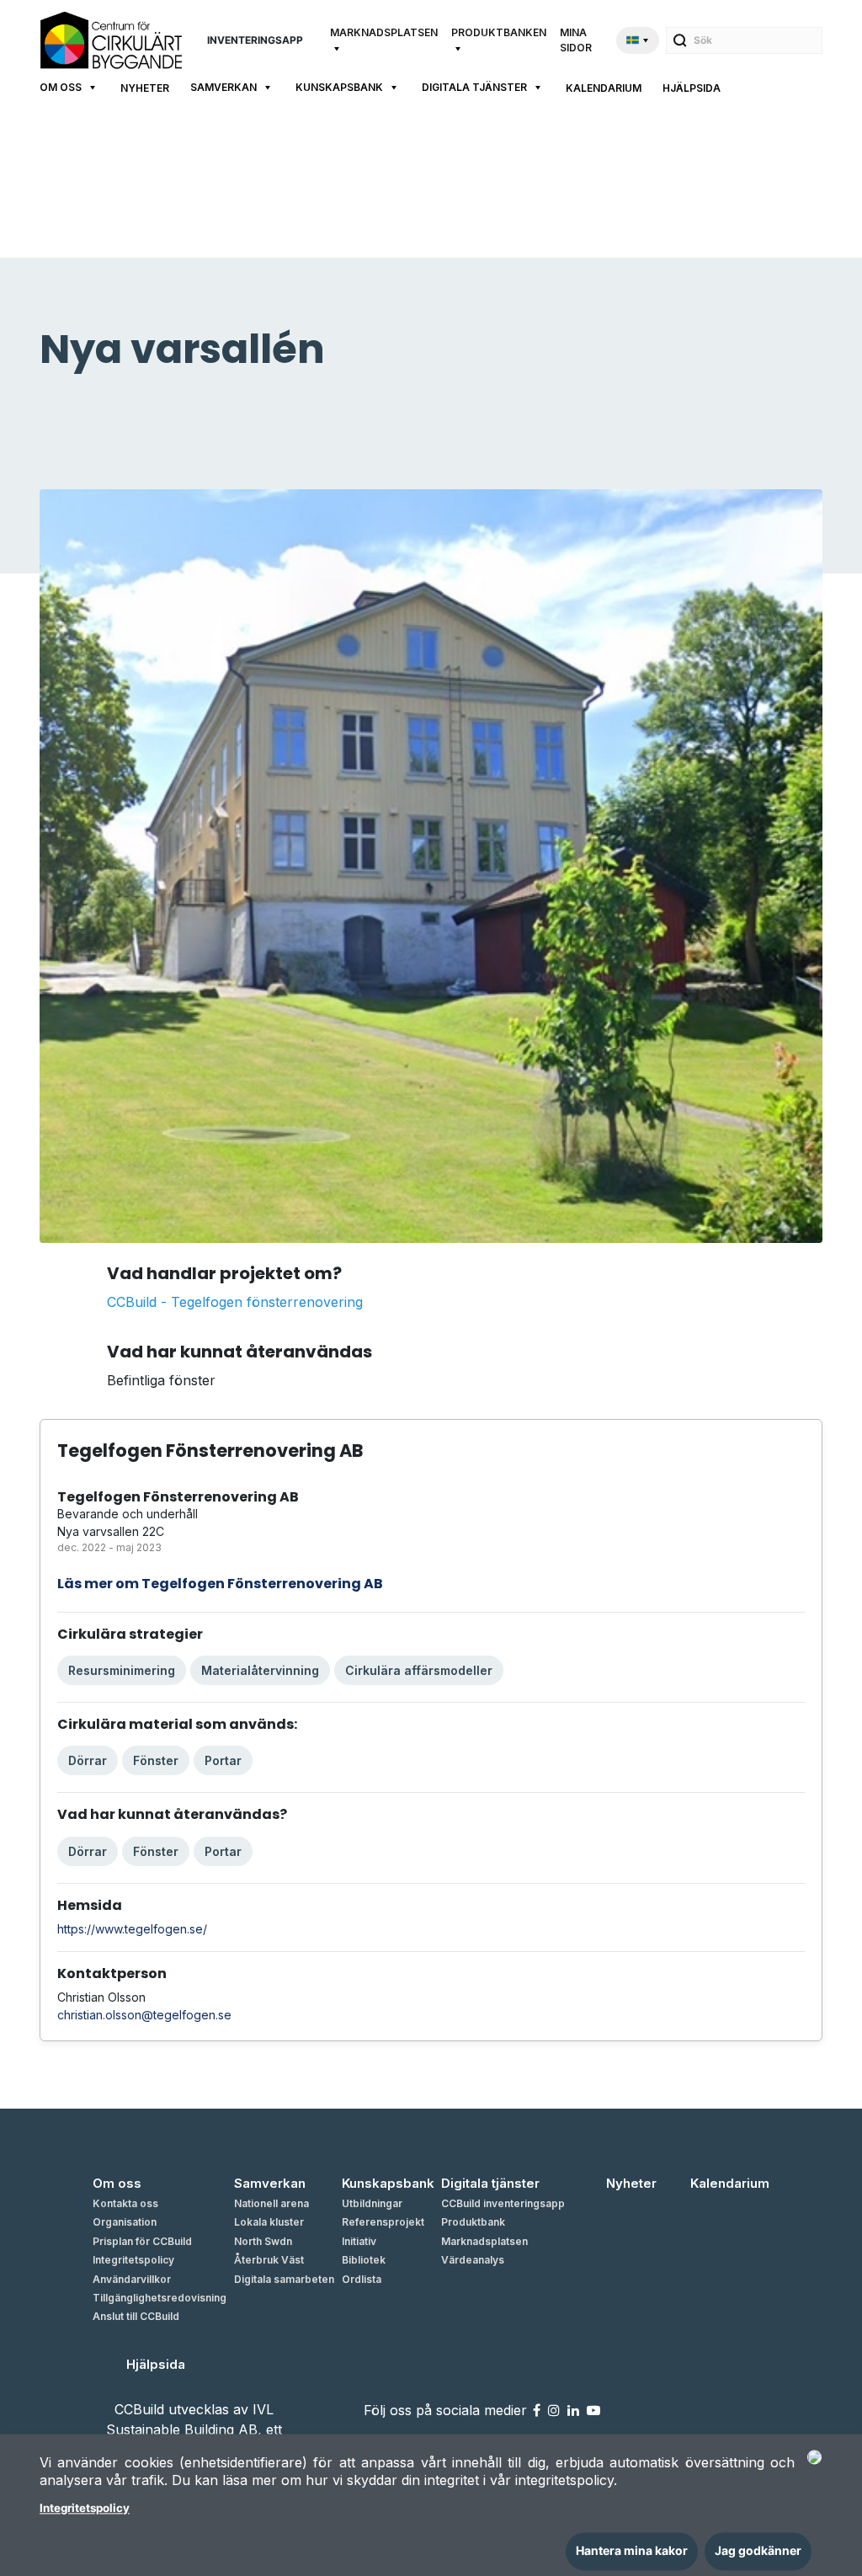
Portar (223, 1760)
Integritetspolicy (85, 2509)
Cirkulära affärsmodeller (419, 1670)
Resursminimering (122, 1670)
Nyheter (145, 88)
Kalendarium (604, 88)
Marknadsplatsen (384, 32)
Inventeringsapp (255, 40)
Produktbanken (499, 32)
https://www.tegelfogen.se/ (132, 1929)
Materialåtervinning (260, 1670)
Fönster (156, 1760)
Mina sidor (576, 40)
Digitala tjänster (474, 87)
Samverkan (223, 87)
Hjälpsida (692, 88)
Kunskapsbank (339, 87)
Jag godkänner (758, 2551)
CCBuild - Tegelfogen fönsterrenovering (235, 1302)
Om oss (61, 87)
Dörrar (88, 1760)
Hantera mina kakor (632, 2551)
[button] (384, 40)
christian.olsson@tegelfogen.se (144, 2015)
